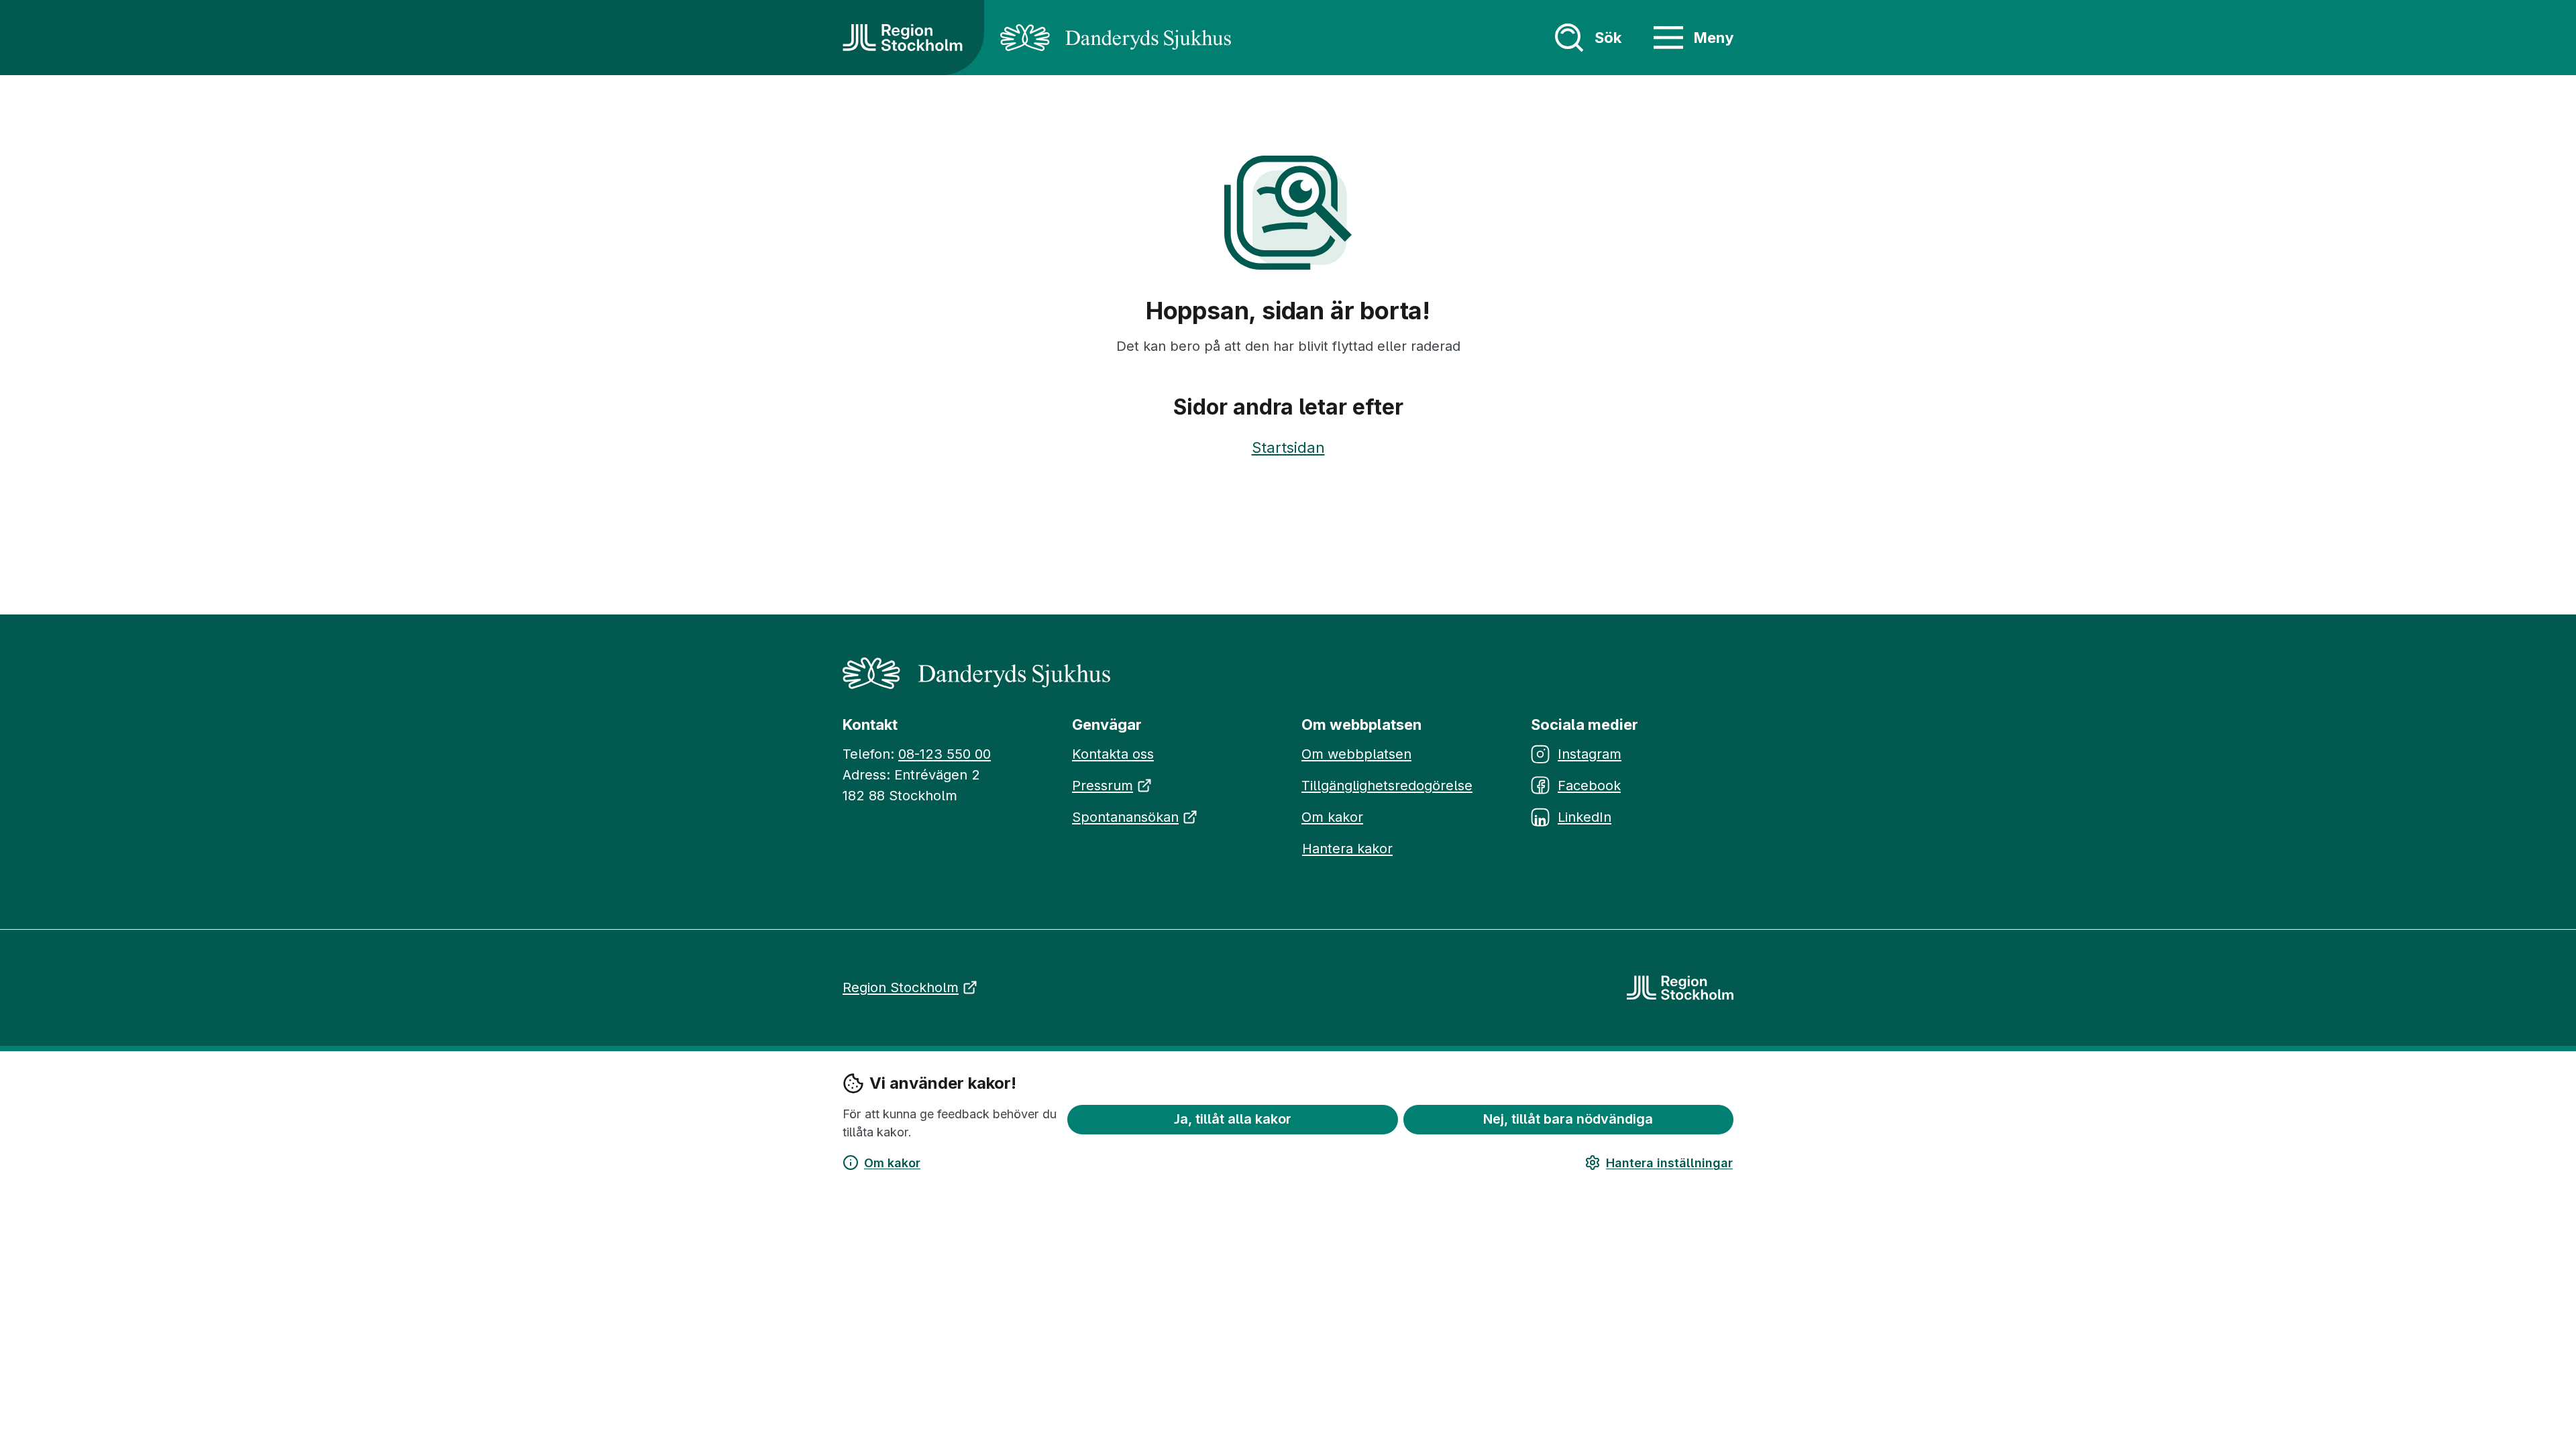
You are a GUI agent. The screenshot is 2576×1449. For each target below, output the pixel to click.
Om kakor (892, 1163)
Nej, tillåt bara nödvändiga (1568, 1119)
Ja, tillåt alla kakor (1233, 1119)
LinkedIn (1585, 817)
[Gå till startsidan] (903, 38)
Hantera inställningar (1669, 1163)
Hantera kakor (1347, 849)
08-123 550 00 (945, 754)
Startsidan (1288, 447)
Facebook (1589, 786)
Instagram (1590, 754)
